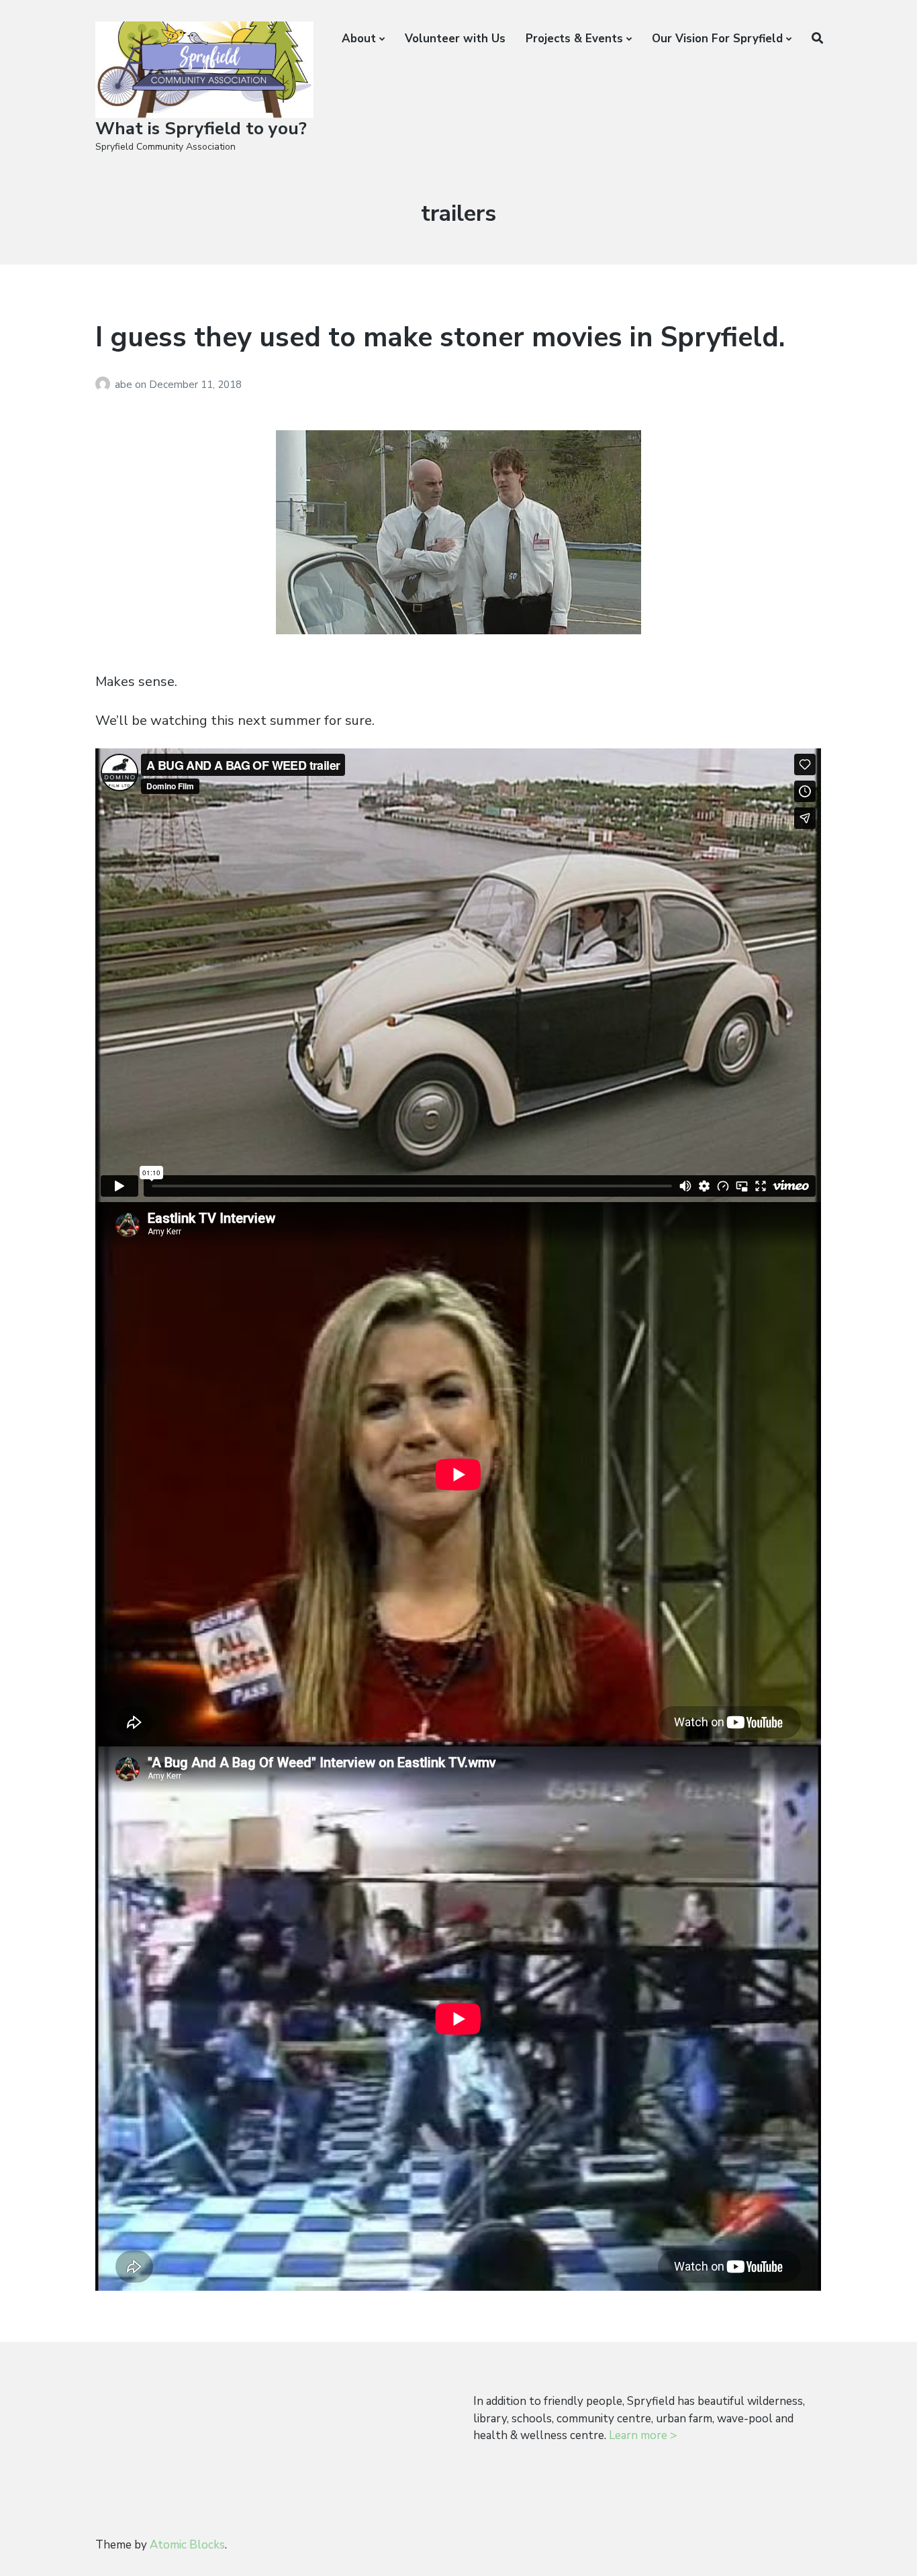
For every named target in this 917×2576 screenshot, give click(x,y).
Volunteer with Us (455, 39)
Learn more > (643, 2435)
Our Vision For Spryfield (717, 39)
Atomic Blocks (187, 2545)
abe (125, 385)
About (359, 39)
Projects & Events (574, 39)
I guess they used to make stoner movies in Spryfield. (440, 337)
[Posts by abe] (105, 385)
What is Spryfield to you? (201, 129)
